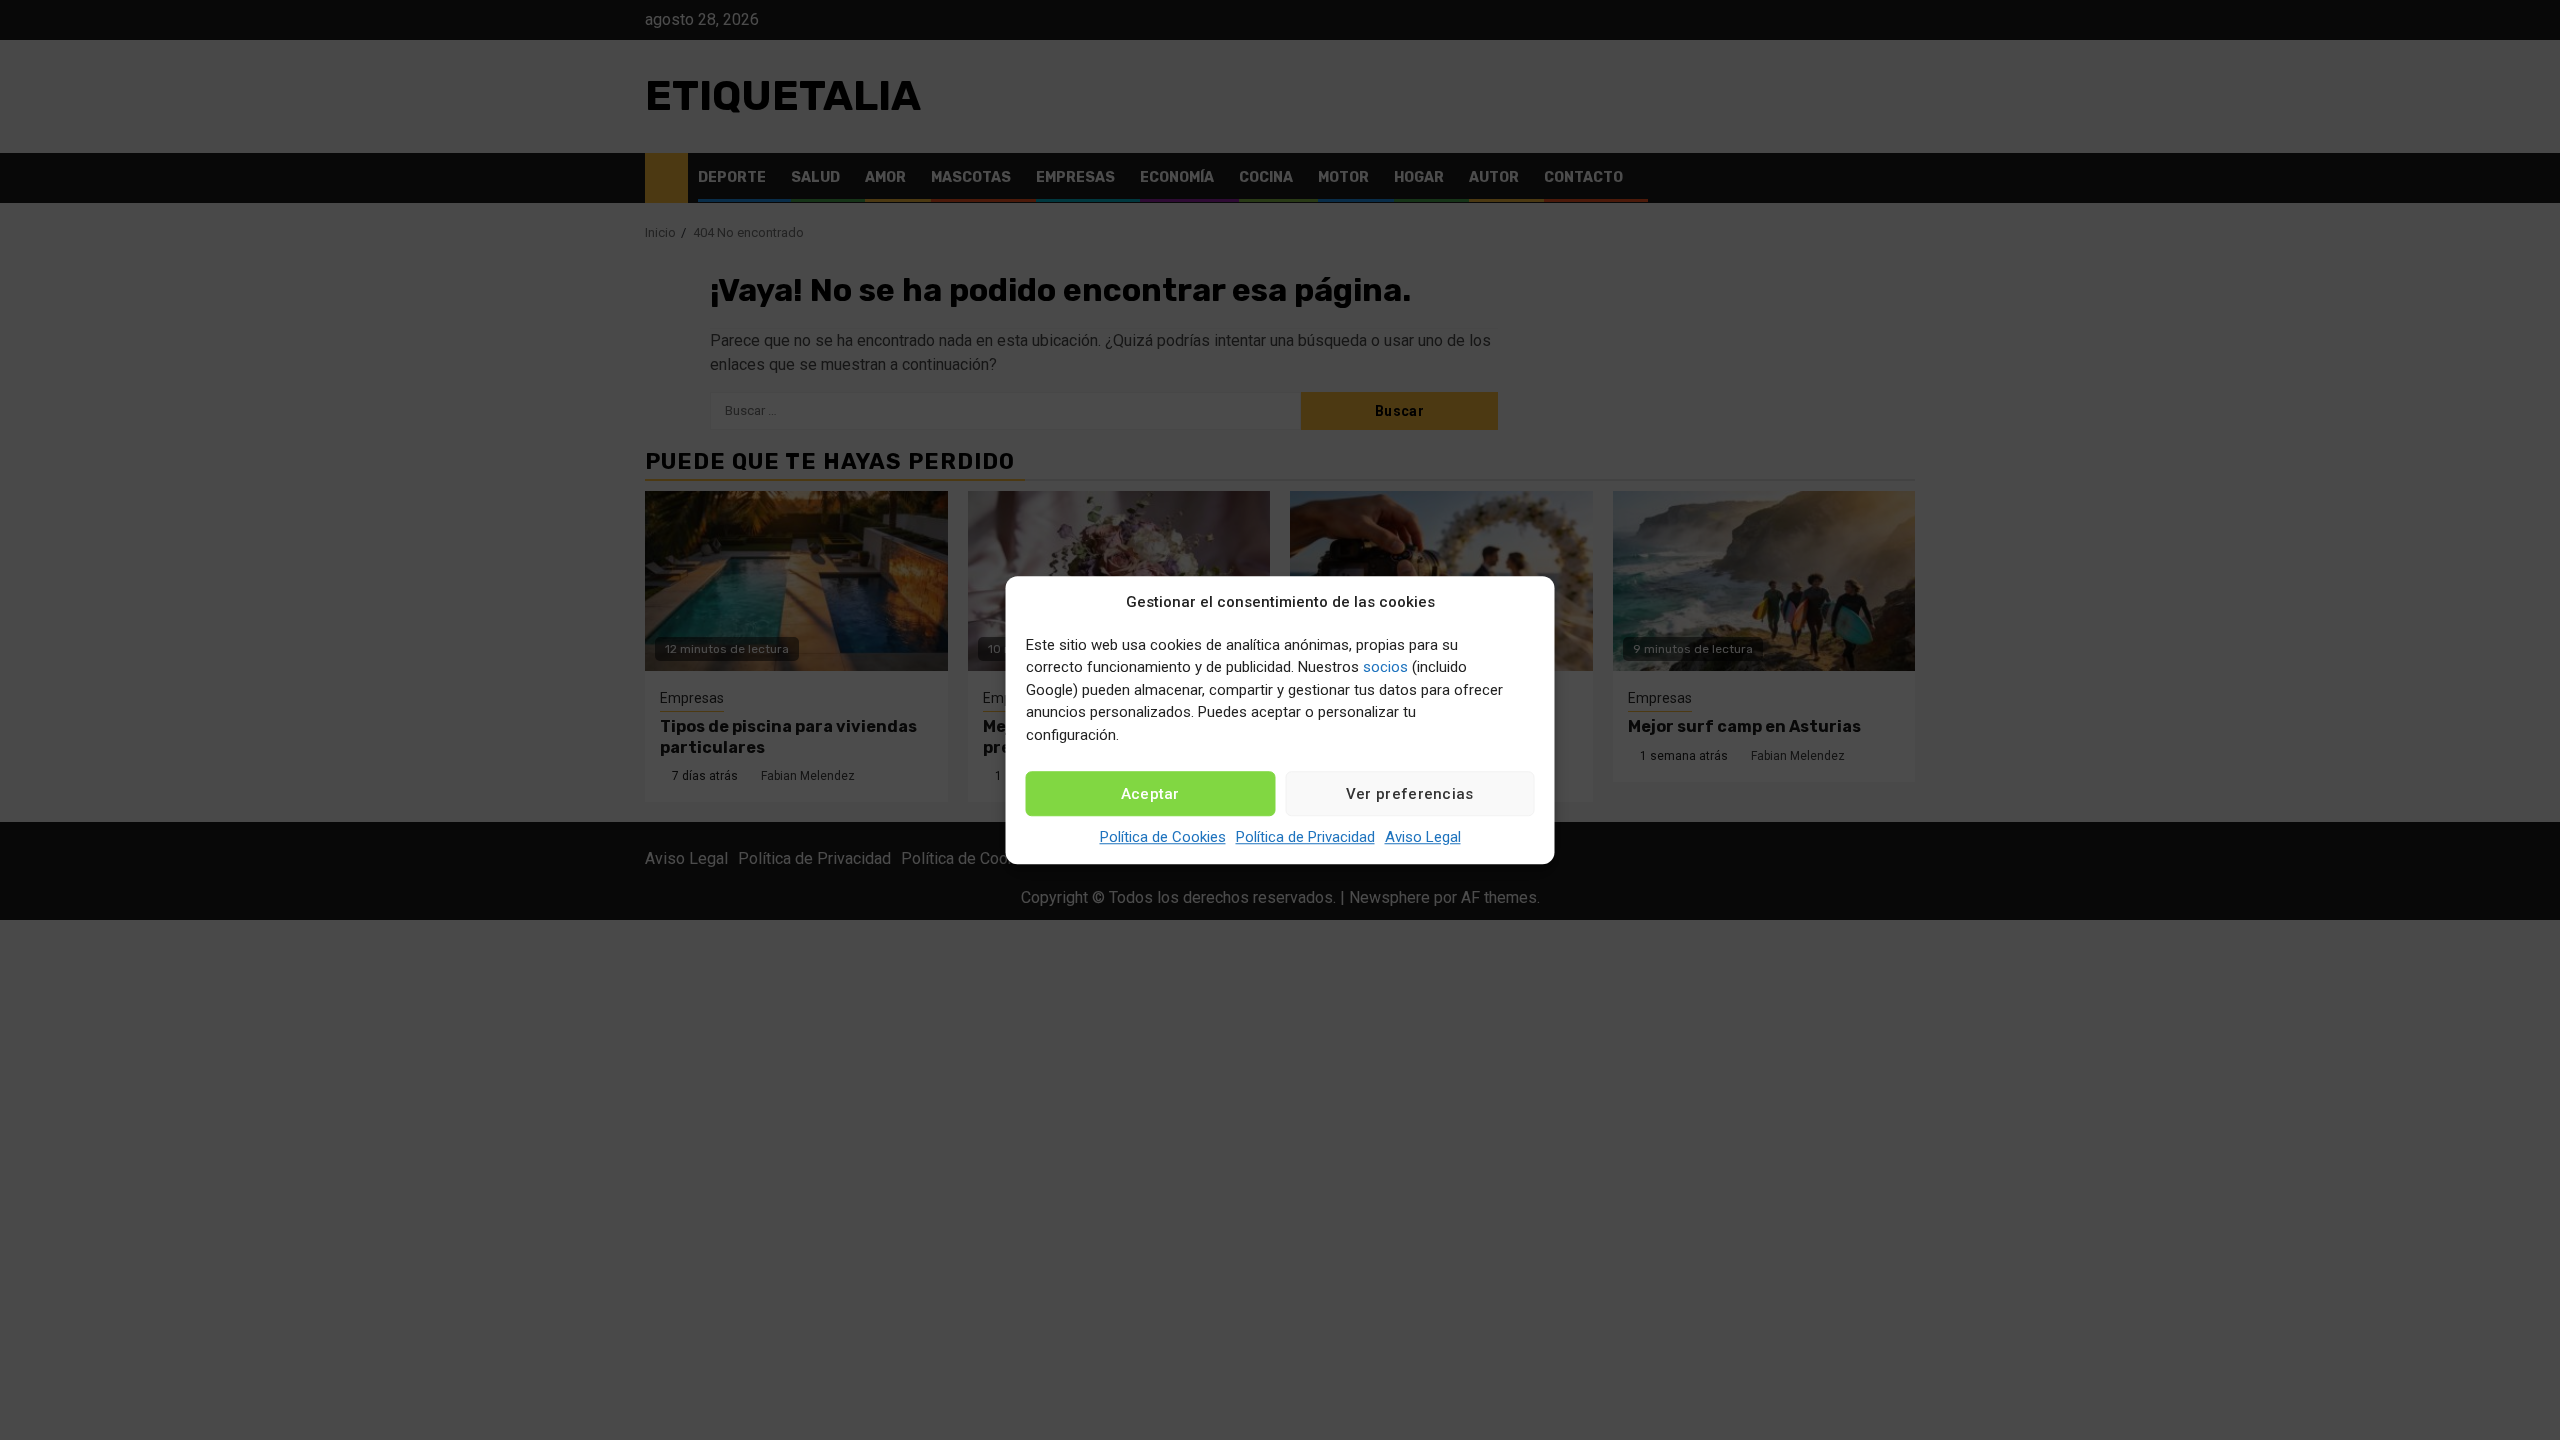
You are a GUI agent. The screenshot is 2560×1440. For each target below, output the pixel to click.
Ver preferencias (1410, 794)
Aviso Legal (1423, 837)
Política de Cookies (1163, 837)
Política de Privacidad (1305, 837)
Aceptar (1150, 794)
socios (1385, 667)
